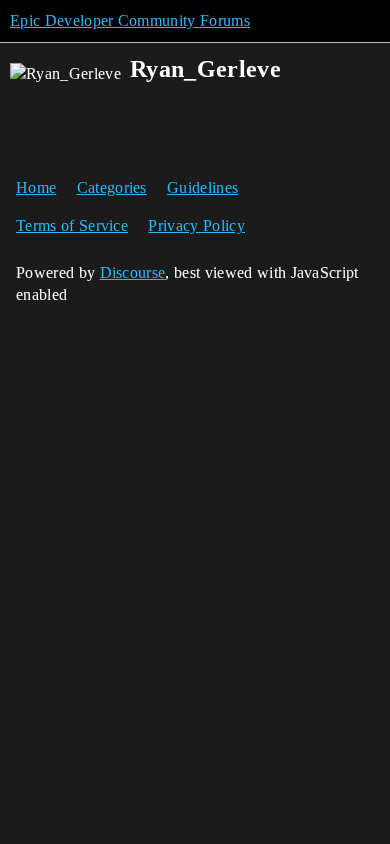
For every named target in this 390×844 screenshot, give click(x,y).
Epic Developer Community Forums (130, 20)
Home (36, 187)
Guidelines (202, 187)
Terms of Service (72, 225)
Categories (112, 187)
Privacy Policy (196, 225)
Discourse (133, 272)
